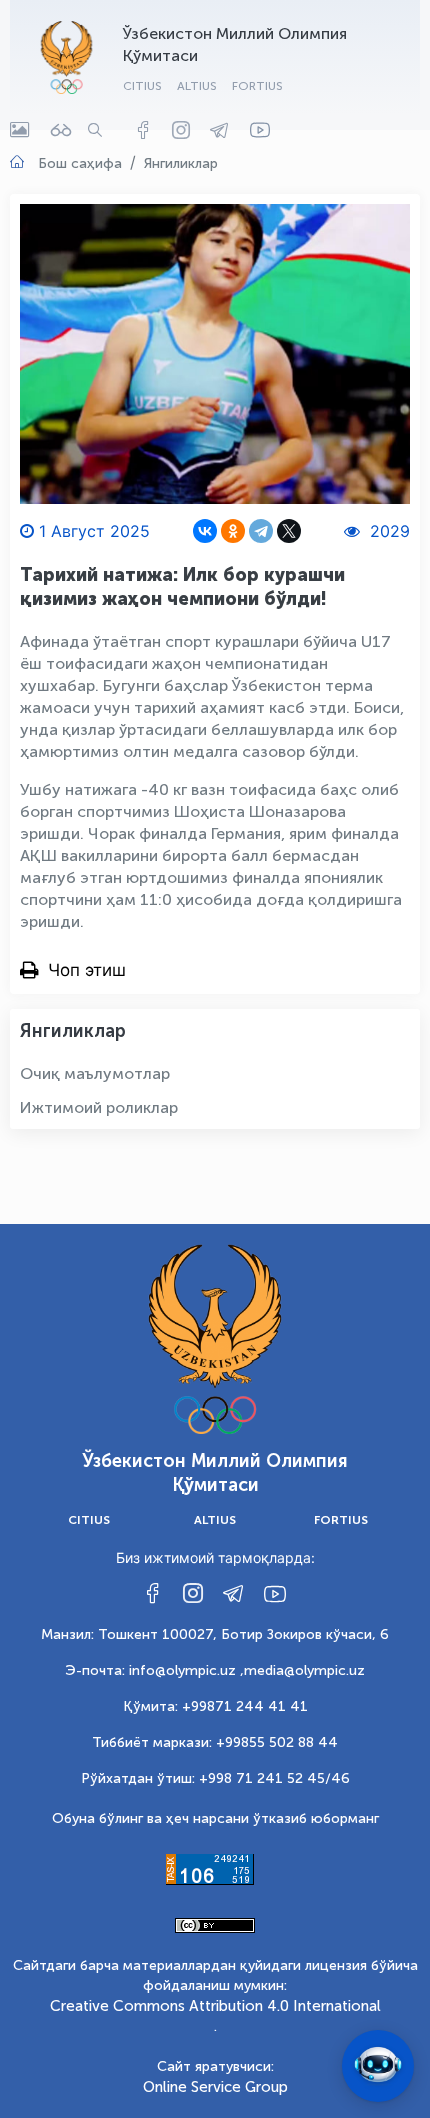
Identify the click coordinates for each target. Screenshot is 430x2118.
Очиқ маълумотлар (95, 1073)
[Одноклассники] (233, 531)
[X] (289, 531)
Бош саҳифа (80, 163)
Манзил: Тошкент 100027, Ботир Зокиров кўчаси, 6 (215, 1634)
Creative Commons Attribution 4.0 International (215, 2006)
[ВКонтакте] (205, 531)
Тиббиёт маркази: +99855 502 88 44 (215, 1742)
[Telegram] (261, 531)
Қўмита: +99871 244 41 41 (215, 1706)
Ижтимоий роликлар (99, 1107)
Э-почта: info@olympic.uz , (154, 1670)
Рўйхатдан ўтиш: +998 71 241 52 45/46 (215, 1778)
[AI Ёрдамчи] (378, 2066)
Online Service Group (215, 2087)
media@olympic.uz (304, 1670)
